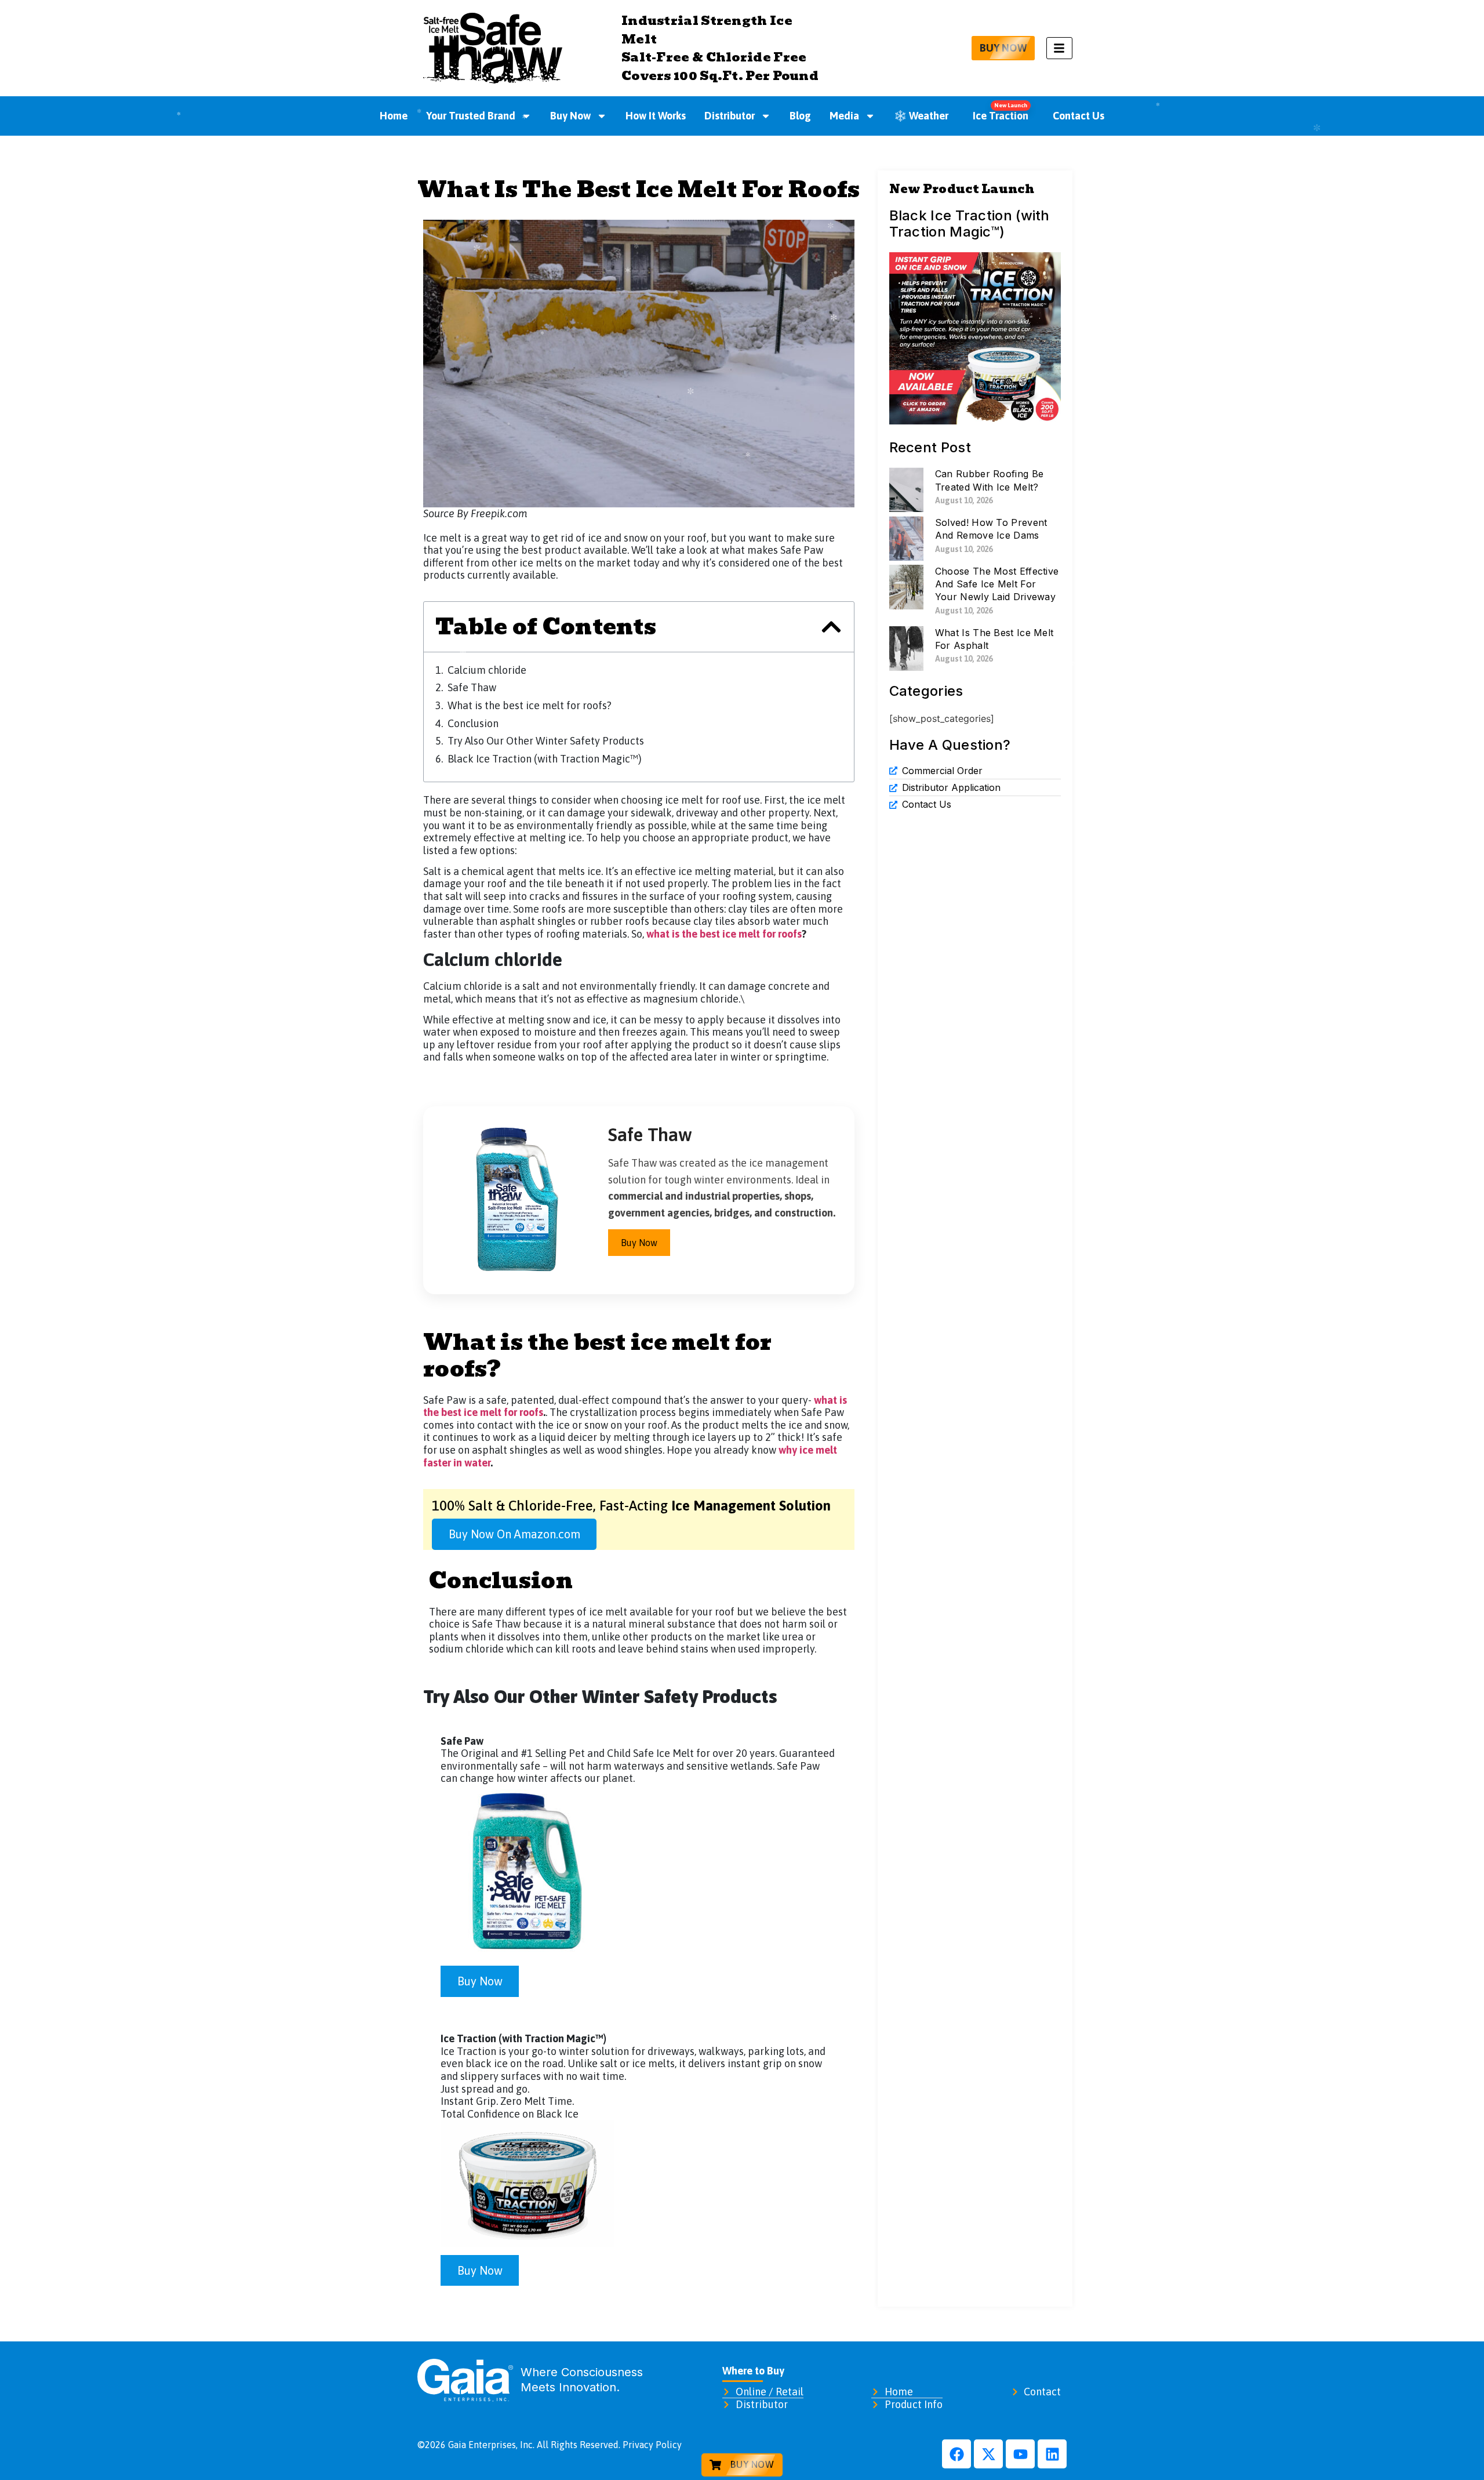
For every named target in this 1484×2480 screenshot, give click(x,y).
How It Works (656, 116)
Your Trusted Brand (471, 116)
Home (394, 116)
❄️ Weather (921, 116)
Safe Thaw (472, 687)
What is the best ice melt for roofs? (530, 705)
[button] (831, 627)
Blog (800, 116)
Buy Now (570, 116)
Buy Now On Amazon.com (514, 1534)
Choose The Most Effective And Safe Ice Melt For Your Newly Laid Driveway (997, 584)
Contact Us (1079, 116)
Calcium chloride (487, 670)
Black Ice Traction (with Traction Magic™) (545, 759)
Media (844, 116)
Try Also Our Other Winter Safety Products (546, 741)
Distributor (730, 116)
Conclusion (473, 723)
